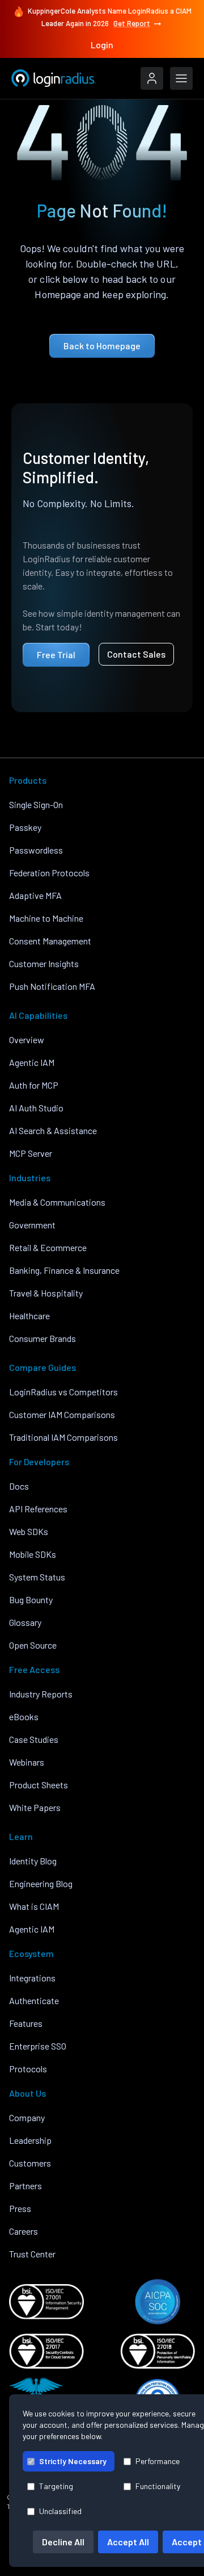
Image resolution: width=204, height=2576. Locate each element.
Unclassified (60, 2511)
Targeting (56, 2486)
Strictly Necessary (73, 2461)
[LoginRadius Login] (152, 78)
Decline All (63, 2542)
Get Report (132, 23)
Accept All (128, 2542)
